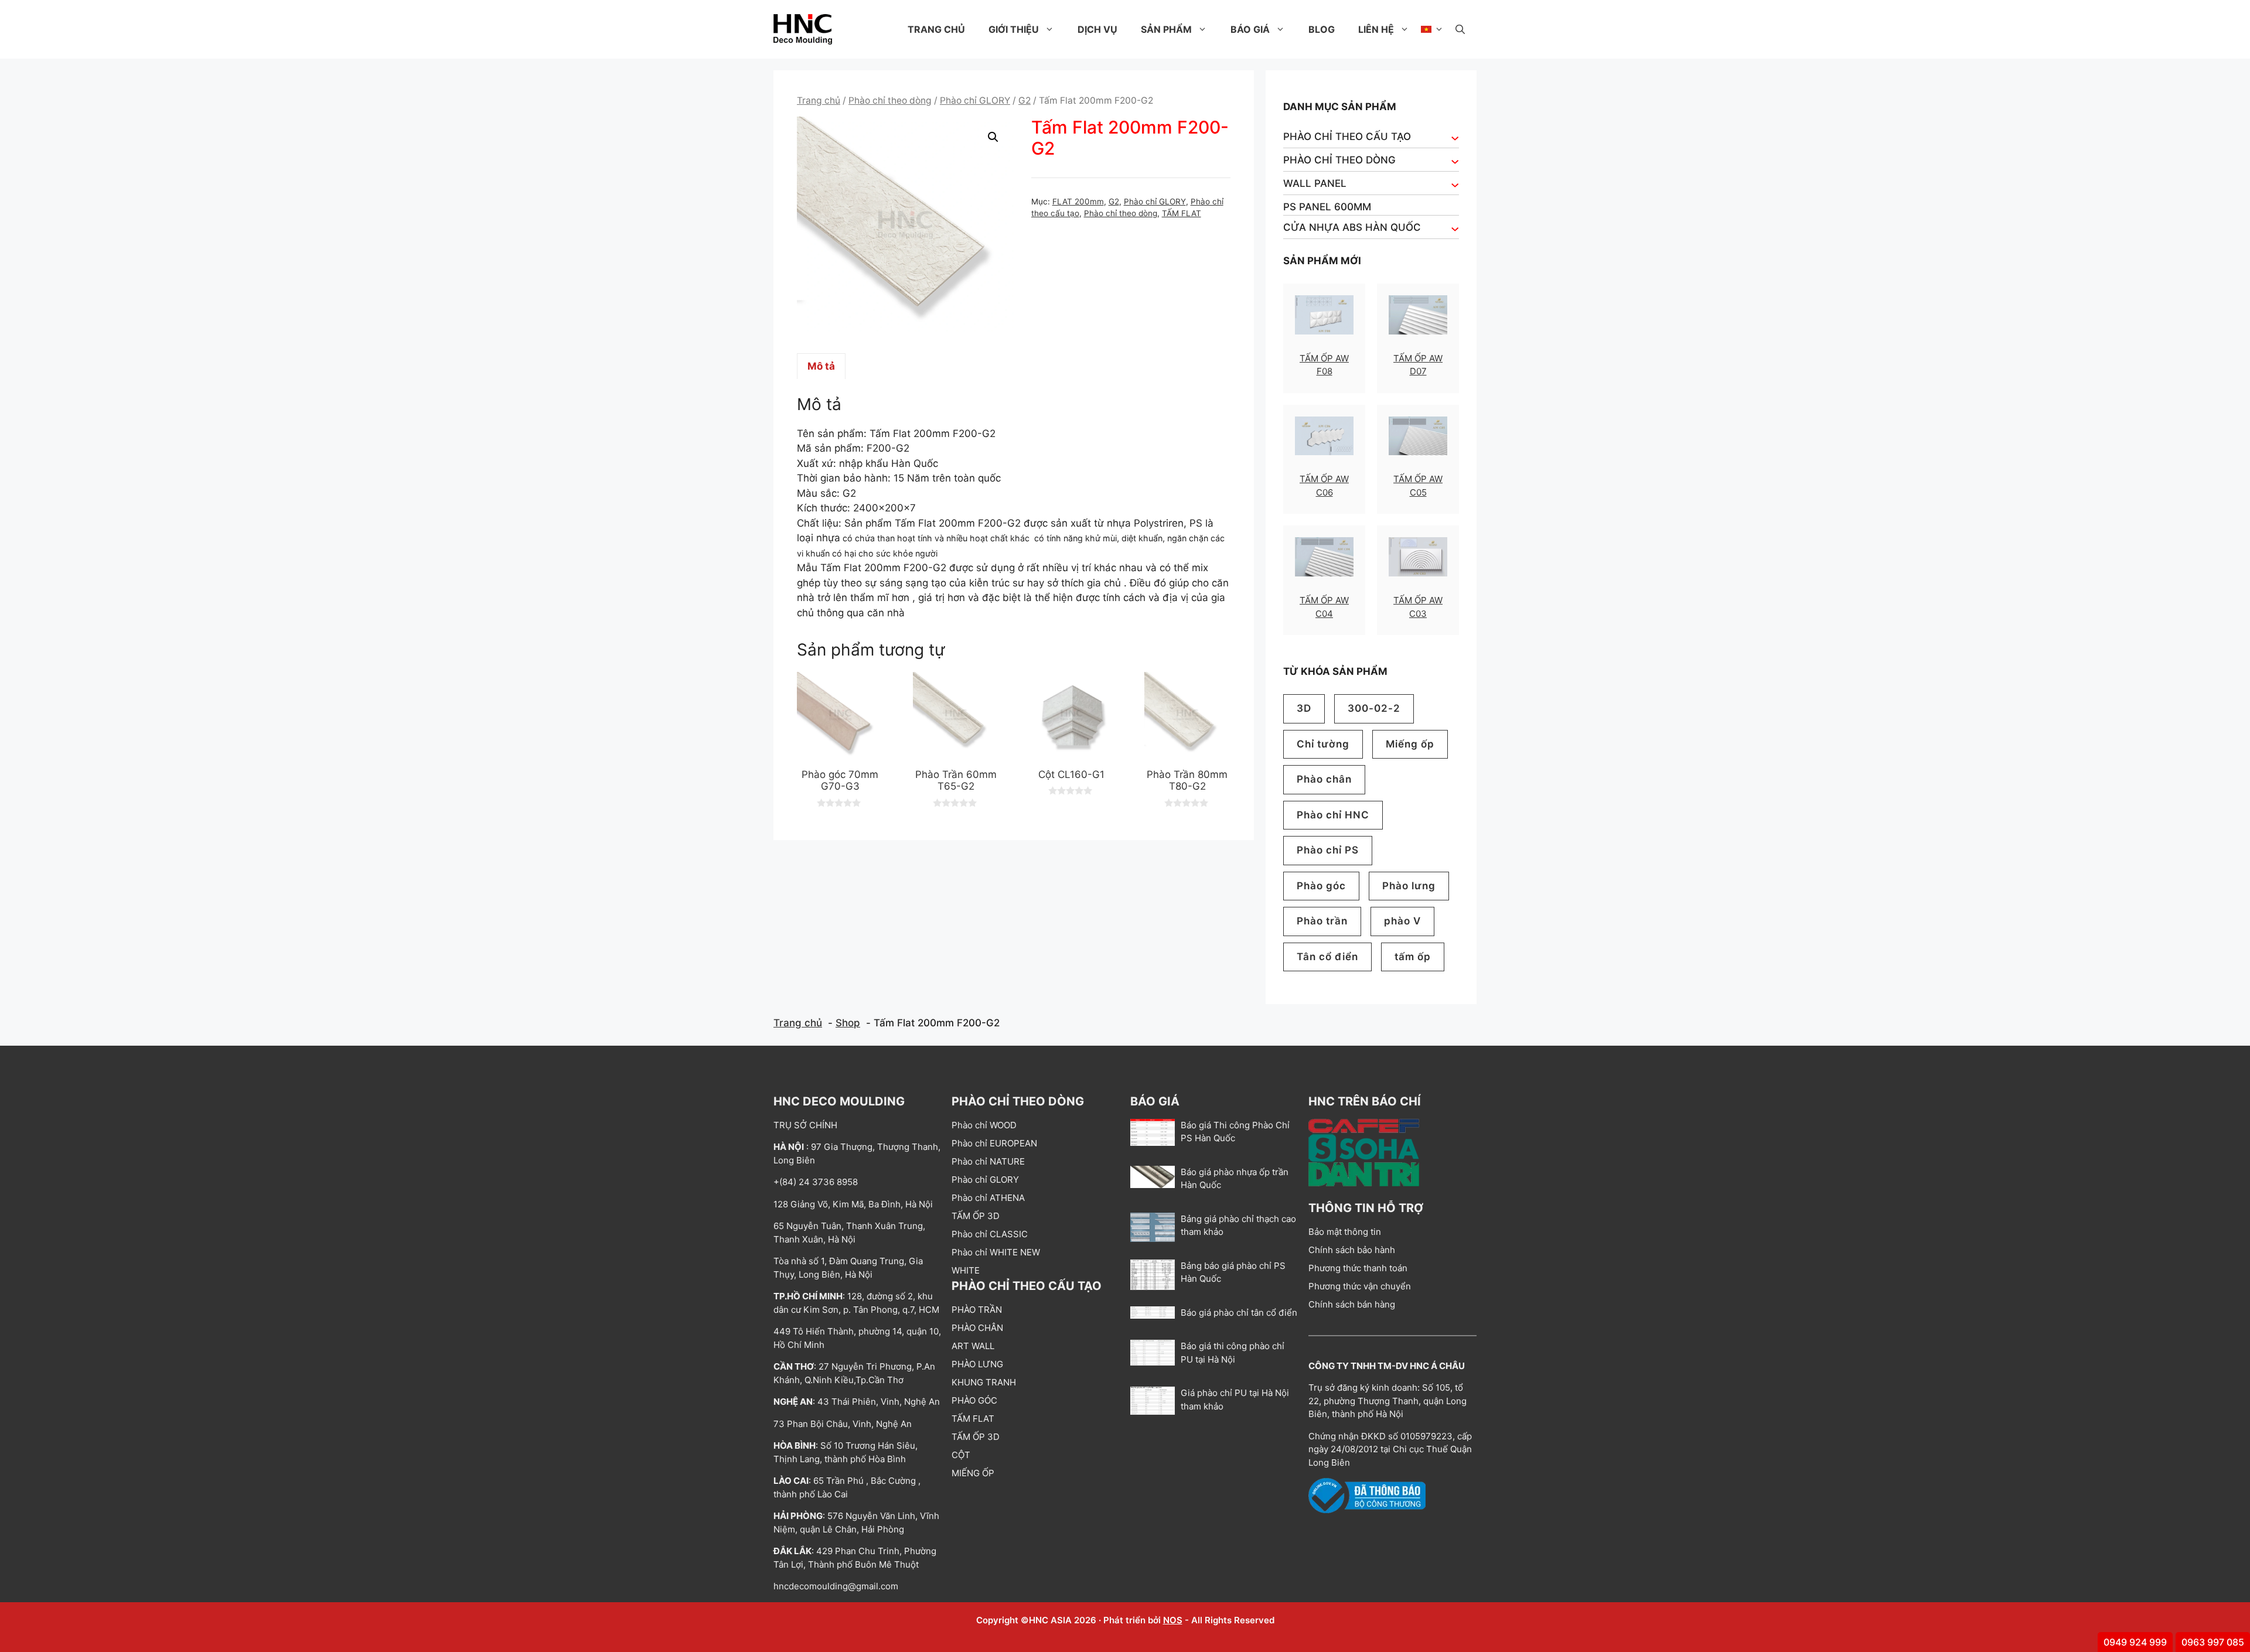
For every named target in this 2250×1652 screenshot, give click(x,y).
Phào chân (1324, 779)
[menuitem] (1432, 29)
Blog (1322, 29)
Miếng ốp (1410, 744)
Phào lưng (1409, 886)
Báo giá (1250, 29)
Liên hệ (1376, 29)
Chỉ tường (1323, 744)
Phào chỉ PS (1328, 850)
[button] (1460, 29)
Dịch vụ (1097, 29)
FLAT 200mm (1078, 202)
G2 (1025, 100)
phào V (1402, 921)
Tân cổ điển (1327, 957)
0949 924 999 (2135, 1642)
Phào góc (1321, 886)
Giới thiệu (1014, 29)
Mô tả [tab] (821, 366)
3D (1304, 708)
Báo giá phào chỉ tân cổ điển (1239, 1313)
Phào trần (1322, 921)
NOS (1173, 1620)
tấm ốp (1413, 957)
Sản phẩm (1166, 29)
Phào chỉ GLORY (975, 100)
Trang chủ (936, 29)
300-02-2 (1374, 708)
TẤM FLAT (1182, 213)
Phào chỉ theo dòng (890, 100)
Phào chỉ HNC (1333, 815)
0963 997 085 (2213, 1642)
